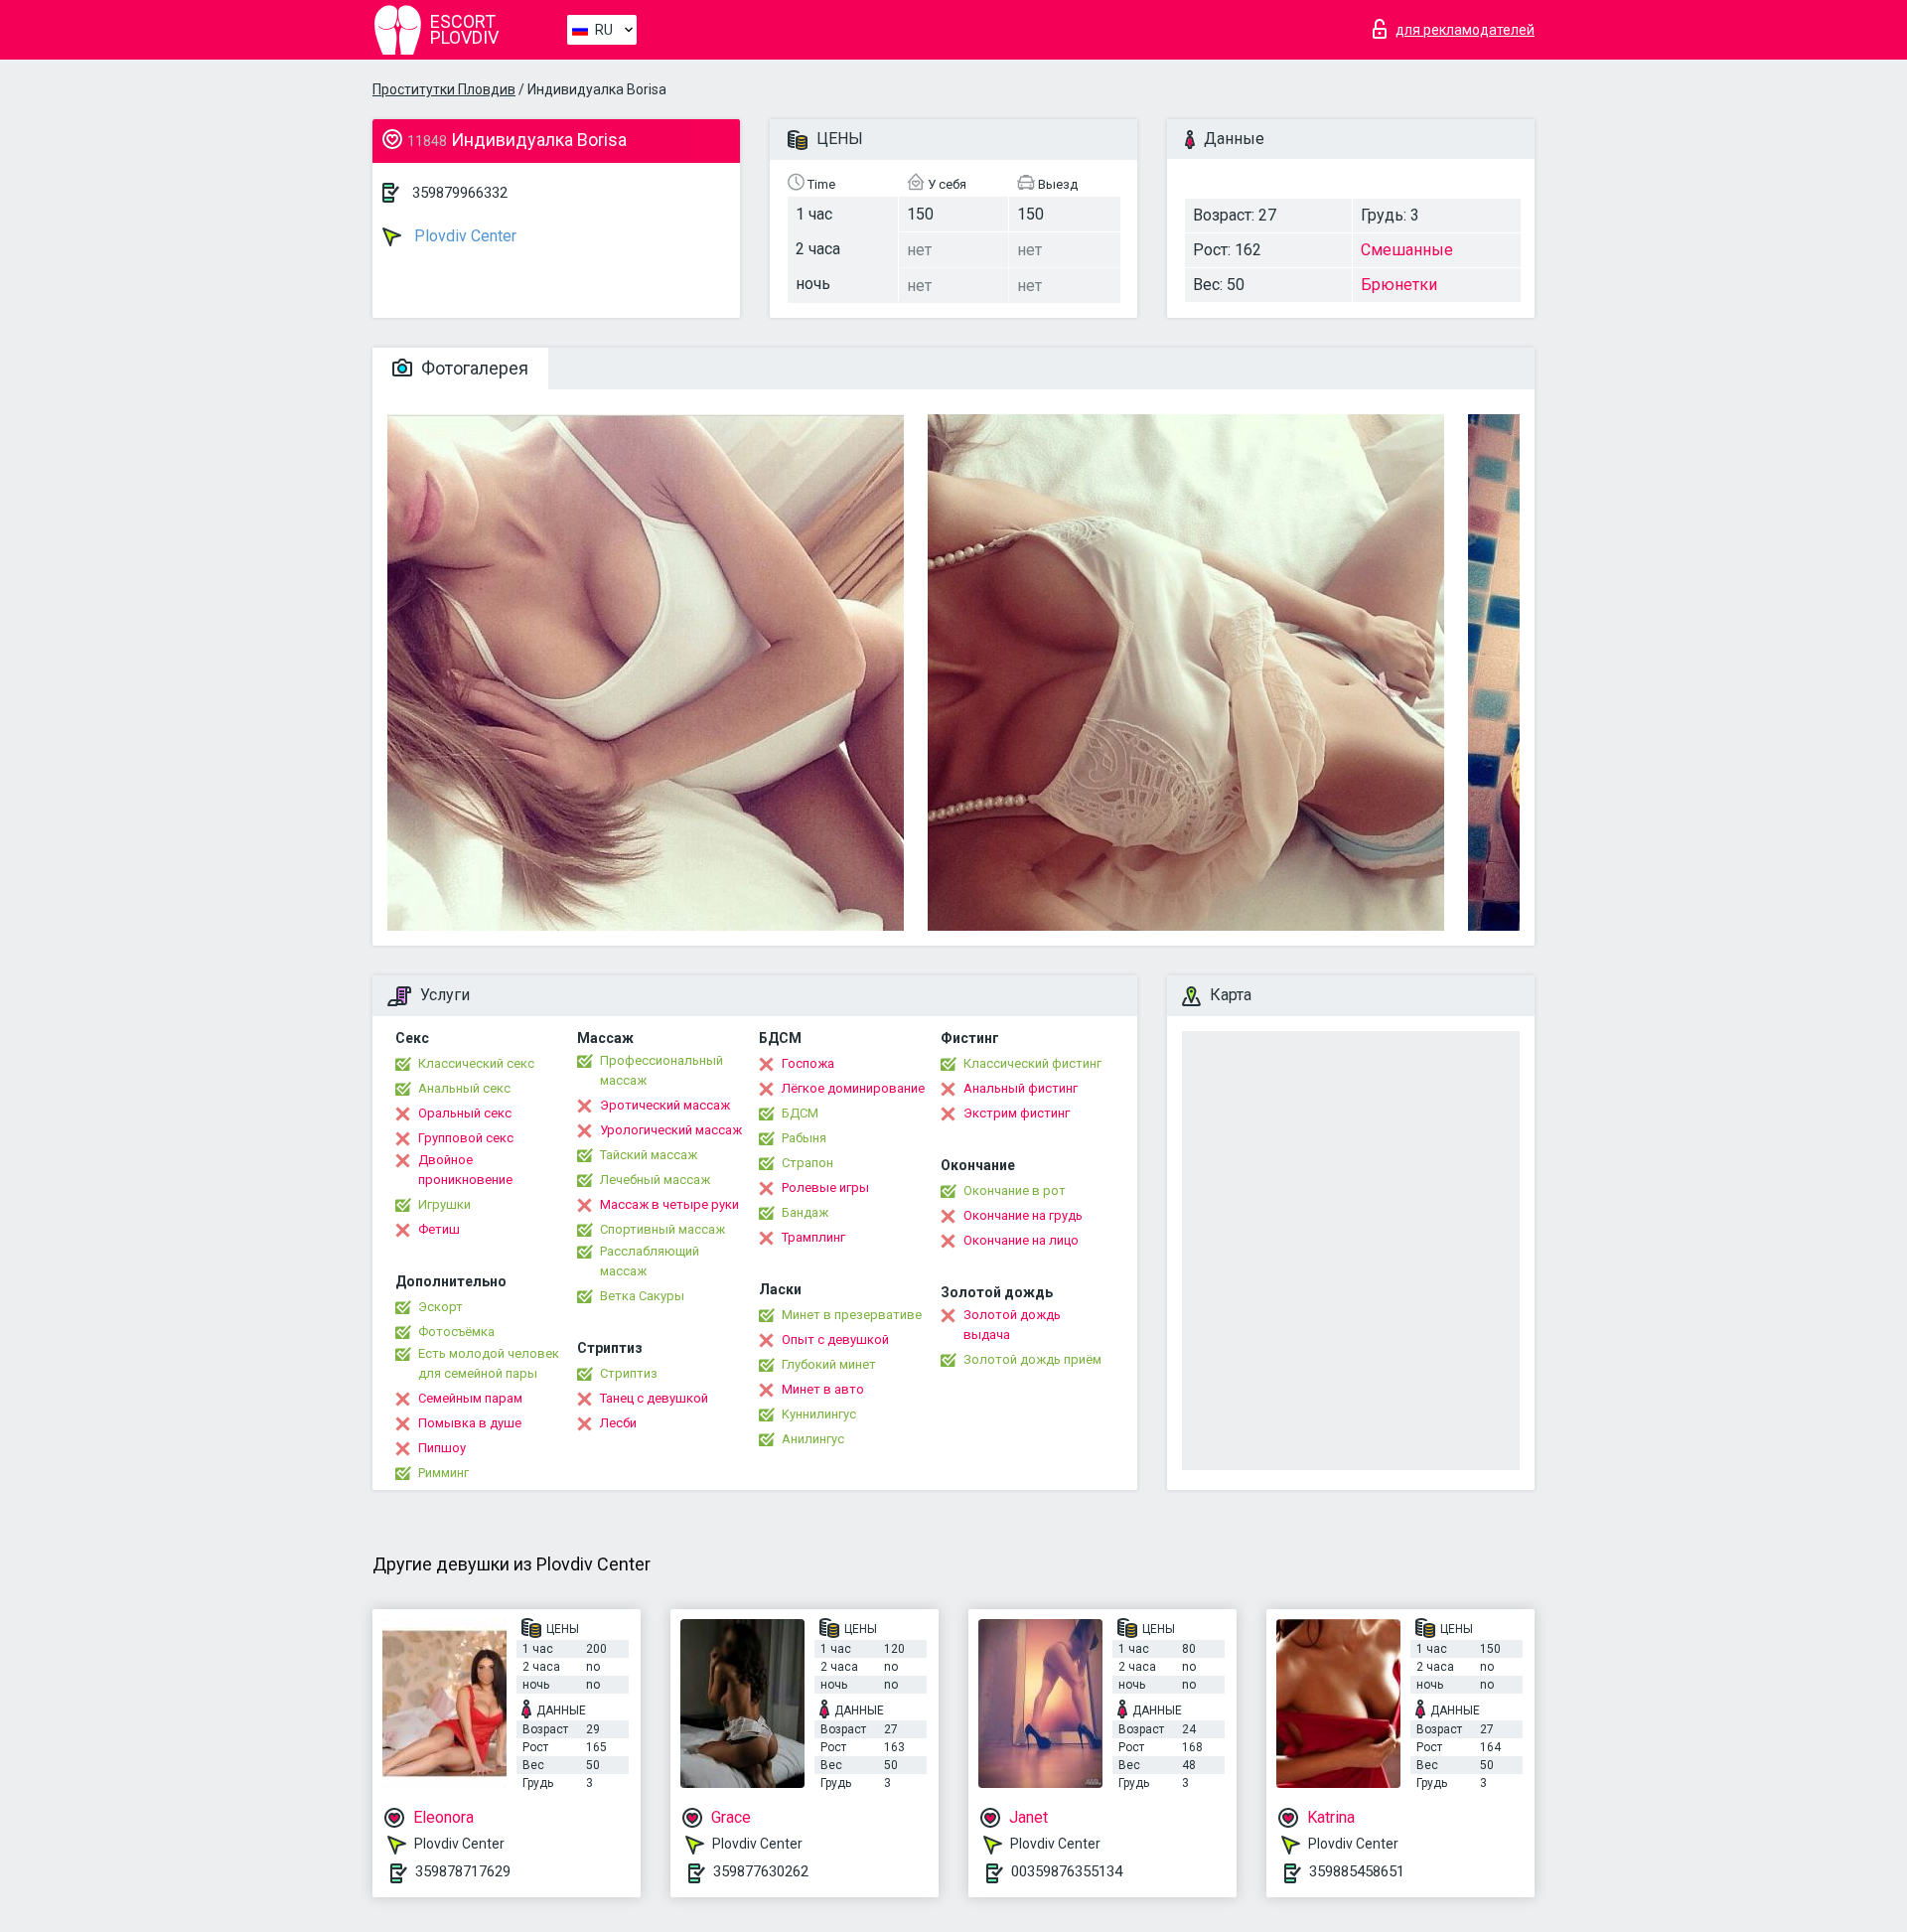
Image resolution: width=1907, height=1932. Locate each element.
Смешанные (1407, 250)
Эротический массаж (665, 1105)
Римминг (443, 1473)
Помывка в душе (470, 1423)
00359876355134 (1067, 1871)
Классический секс (476, 1063)
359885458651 (1357, 1871)
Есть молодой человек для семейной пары (489, 1363)
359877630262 (761, 1871)
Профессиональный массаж (661, 1070)
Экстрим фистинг (1017, 1113)
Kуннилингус (819, 1414)
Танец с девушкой (654, 1398)
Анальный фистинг (1021, 1088)
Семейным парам (470, 1398)
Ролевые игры (825, 1188)
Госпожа (808, 1063)
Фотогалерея (473, 368)
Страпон (807, 1163)
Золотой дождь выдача (1012, 1325)
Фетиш (439, 1229)
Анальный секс (464, 1088)
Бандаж (805, 1212)
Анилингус (813, 1439)
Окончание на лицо (1021, 1240)
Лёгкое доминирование (853, 1088)
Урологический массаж (671, 1130)
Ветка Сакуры (642, 1296)
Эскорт (440, 1307)
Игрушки (444, 1204)
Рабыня (804, 1138)
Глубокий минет (829, 1364)
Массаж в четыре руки (669, 1204)
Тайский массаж (649, 1155)
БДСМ (800, 1113)
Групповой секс (466, 1138)
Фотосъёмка (456, 1332)
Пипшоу (442, 1448)
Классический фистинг (1032, 1063)
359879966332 (460, 193)
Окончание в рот (1015, 1190)
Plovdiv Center (463, 236)
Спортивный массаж (662, 1229)
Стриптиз (629, 1373)
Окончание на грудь (1023, 1215)
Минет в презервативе (852, 1315)
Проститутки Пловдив (444, 89)
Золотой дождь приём (1032, 1359)
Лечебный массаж (655, 1180)
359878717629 (463, 1871)
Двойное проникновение (465, 1170)
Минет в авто (823, 1389)
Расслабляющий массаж (650, 1261)
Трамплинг (813, 1237)
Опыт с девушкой (835, 1339)
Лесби (618, 1423)
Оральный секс (465, 1113)
